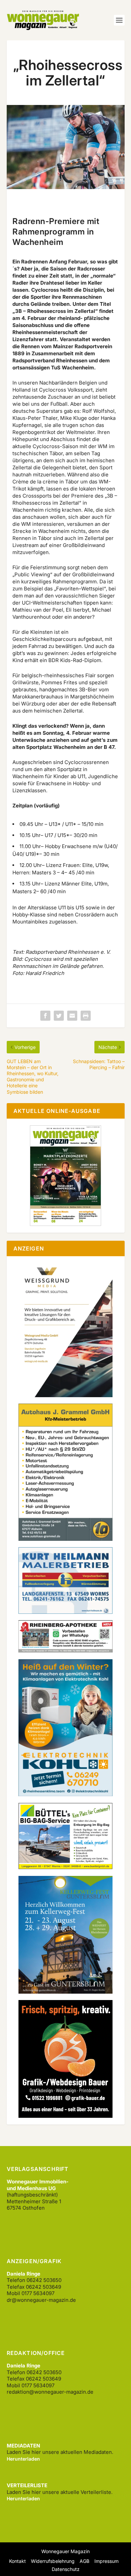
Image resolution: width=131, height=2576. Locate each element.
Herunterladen (23, 2459)
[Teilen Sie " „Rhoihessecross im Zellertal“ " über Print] (86, 1016)
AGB (84, 2561)
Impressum (106, 2561)
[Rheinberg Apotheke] (65, 1651)
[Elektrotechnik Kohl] (65, 1794)
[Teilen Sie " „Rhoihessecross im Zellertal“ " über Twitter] (59, 1016)
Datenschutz (66, 2569)
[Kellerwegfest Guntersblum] (65, 1992)
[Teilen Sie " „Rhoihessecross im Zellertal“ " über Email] (72, 1016)
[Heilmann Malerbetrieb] (65, 1612)
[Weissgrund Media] (65, 1395)
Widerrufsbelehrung (53, 2561)
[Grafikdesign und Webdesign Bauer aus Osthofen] (65, 2116)
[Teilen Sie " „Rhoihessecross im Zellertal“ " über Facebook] (45, 1016)
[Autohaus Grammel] (65, 1539)
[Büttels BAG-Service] (65, 1867)
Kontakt (17, 2561)
